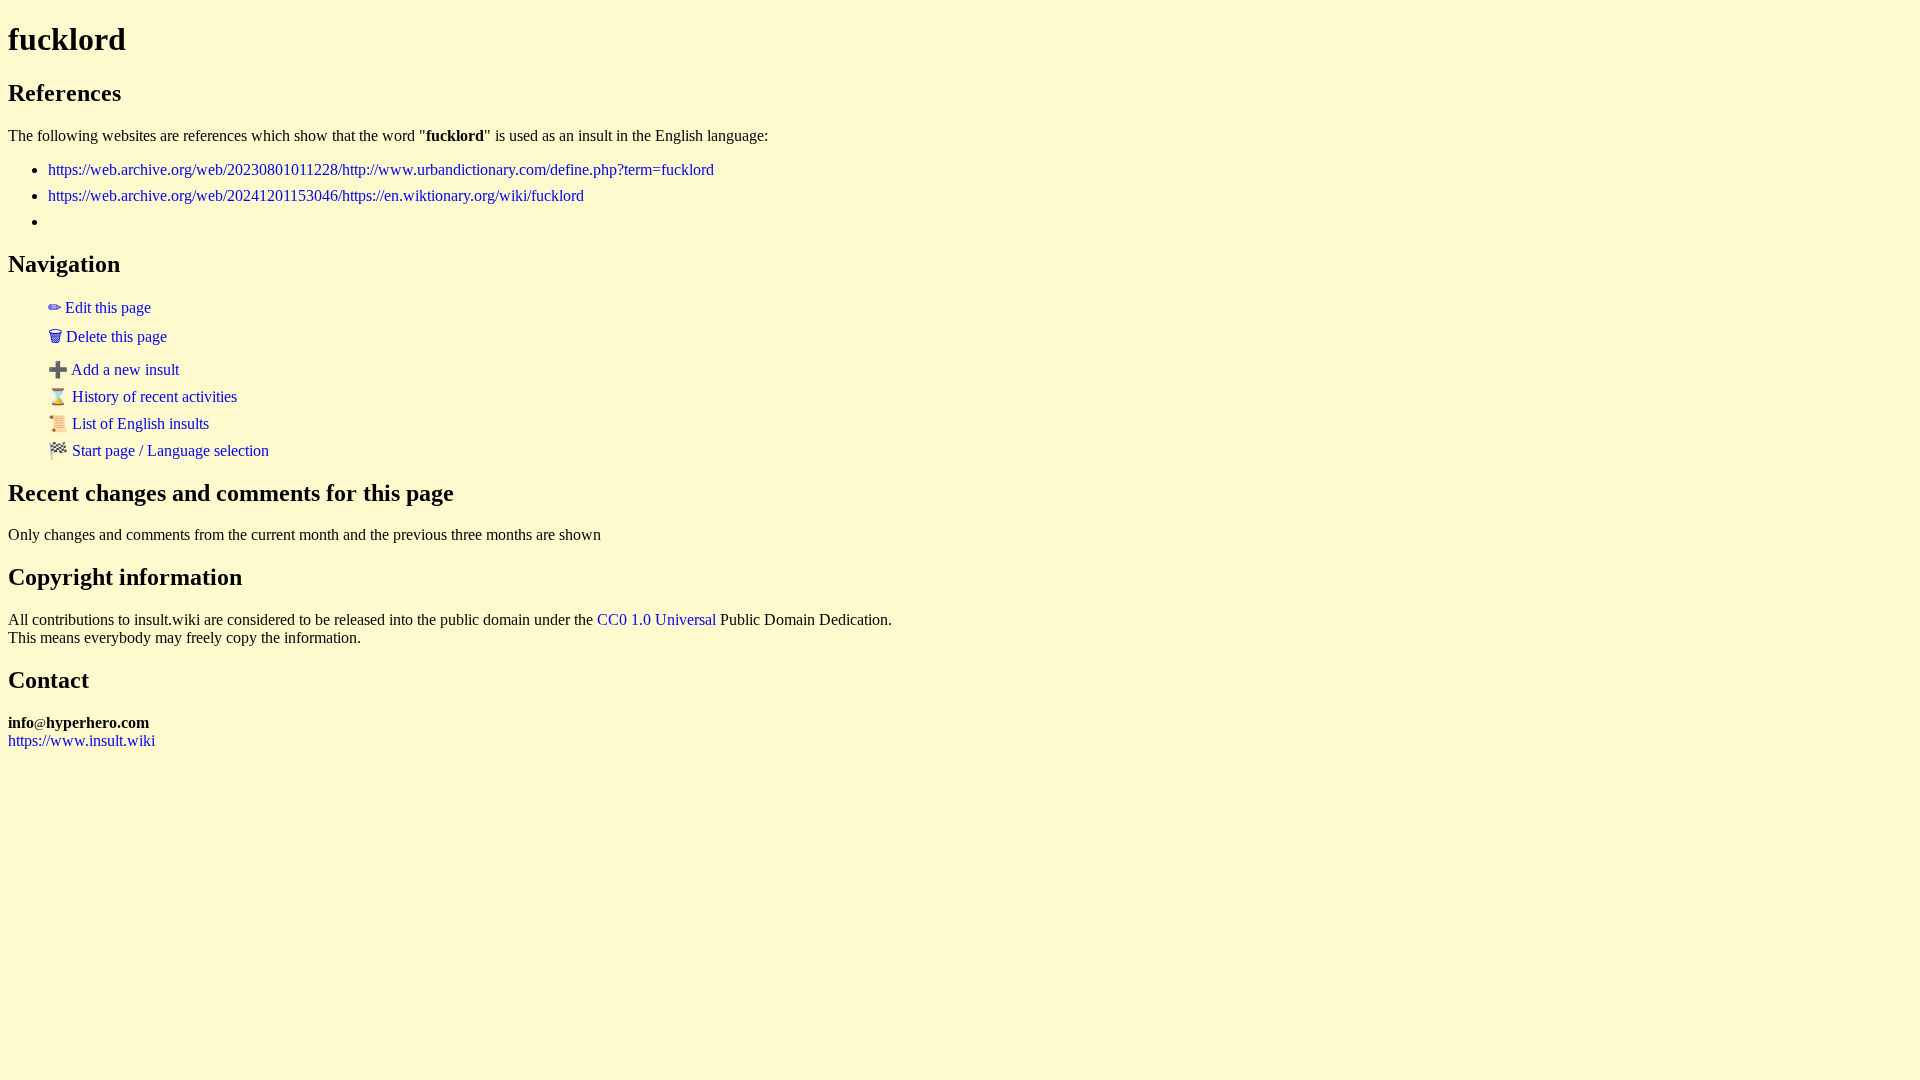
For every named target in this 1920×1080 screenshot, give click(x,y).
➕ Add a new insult (113, 369)
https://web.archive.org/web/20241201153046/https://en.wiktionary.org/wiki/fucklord (316, 195)
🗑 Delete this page (107, 336)
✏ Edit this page (99, 307)
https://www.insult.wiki (81, 740)
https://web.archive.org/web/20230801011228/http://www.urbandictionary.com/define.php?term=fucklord (381, 169)
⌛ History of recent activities (142, 396)
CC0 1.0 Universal (656, 619)
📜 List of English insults (128, 423)
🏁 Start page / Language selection (158, 450)
